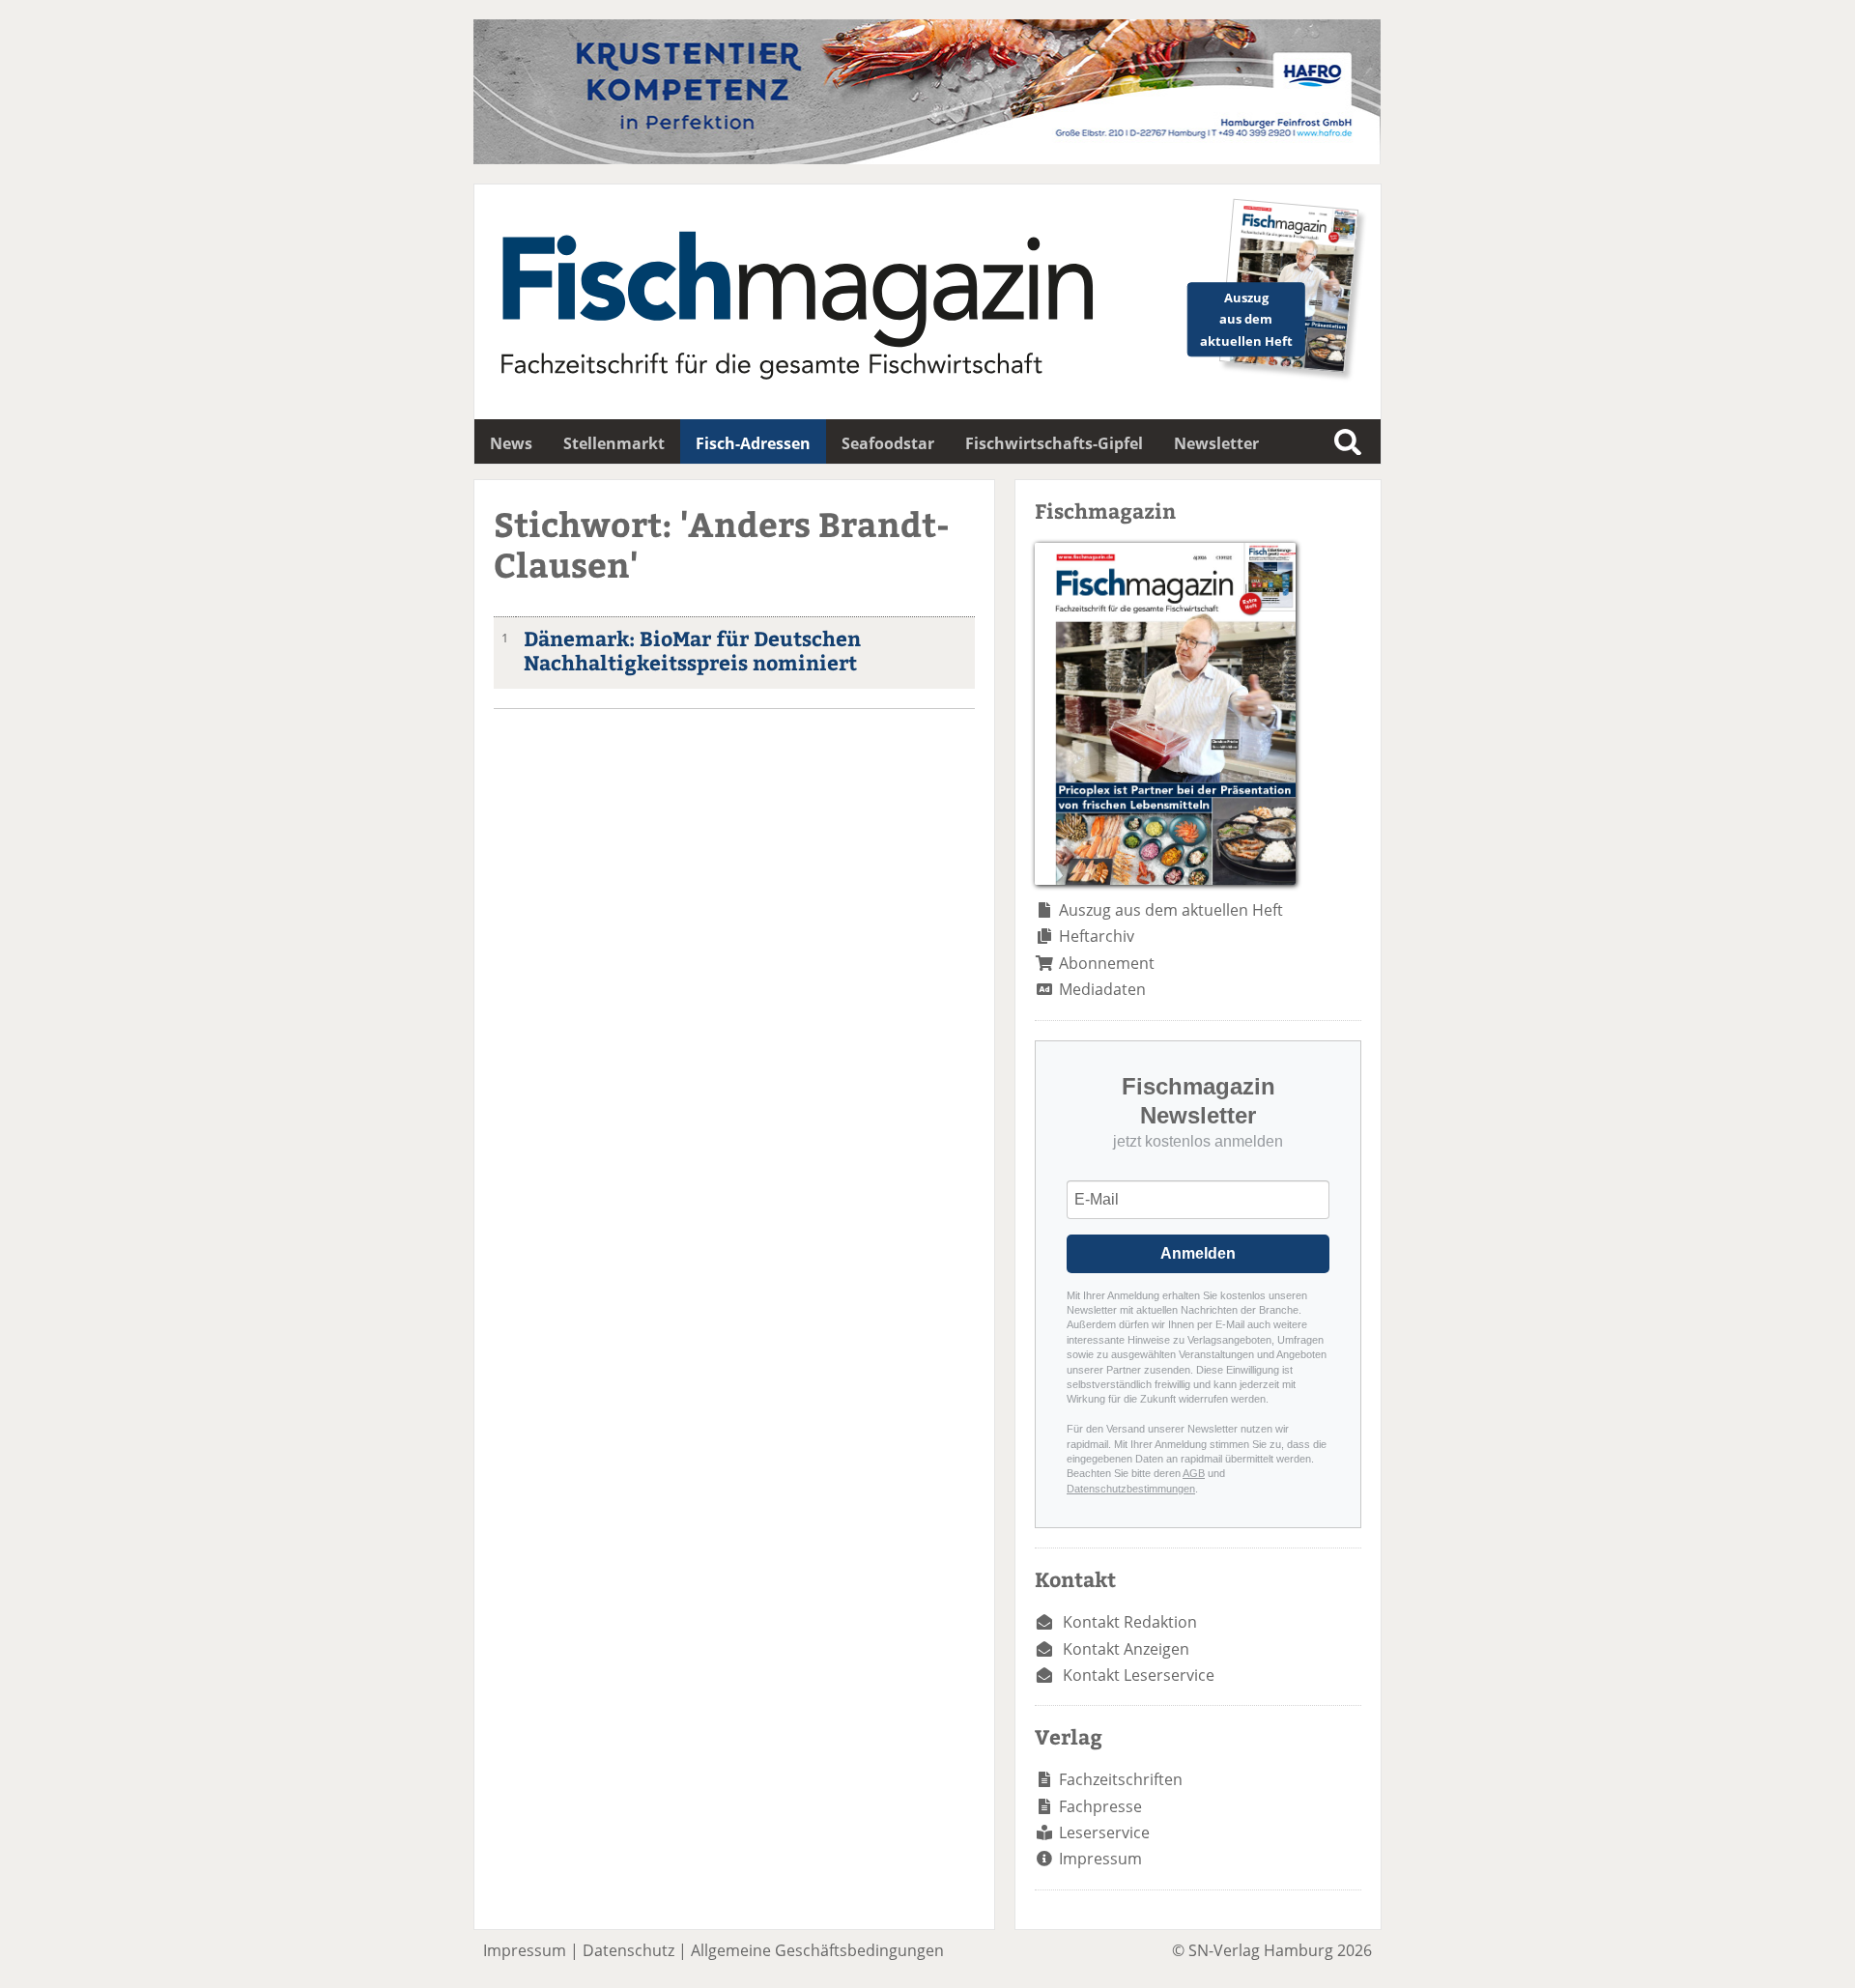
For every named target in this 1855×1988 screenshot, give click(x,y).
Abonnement (1107, 963)
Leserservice (1104, 1832)
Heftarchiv (1097, 936)
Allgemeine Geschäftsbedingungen (817, 1950)
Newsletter (1216, 443)
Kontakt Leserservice (1139, 1675)
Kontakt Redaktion (1130, 1622)
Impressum (1100, 1859)
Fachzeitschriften (1121, 1779)
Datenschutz (628, 1950)
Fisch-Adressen (753, 443)
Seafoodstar (888, 443)
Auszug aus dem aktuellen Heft (1171, 910)
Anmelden (1198, 1253)
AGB (1194, 1473)
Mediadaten (1102, 989)
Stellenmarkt (614, 443)
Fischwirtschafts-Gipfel (1054, 443)
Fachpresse (1100, 1806)
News (511, 443)
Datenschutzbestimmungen (1131, 1489)
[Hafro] (927, 158)
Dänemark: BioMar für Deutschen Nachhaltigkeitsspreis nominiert (692, 650)
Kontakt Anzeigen (1126, 1649)
